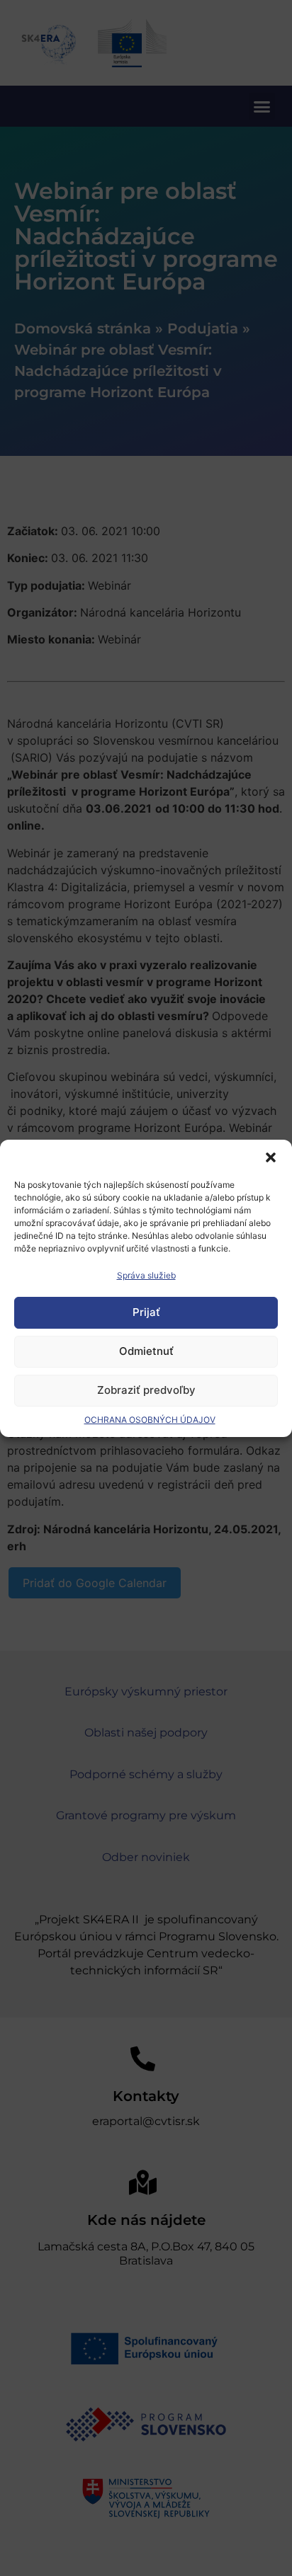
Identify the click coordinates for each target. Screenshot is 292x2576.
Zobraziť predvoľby (146, 1390)
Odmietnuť (146, 1351)
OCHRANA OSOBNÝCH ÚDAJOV (150, 1420)
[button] (271, 1157)
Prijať (146, 1312)
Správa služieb (146, 1275)
